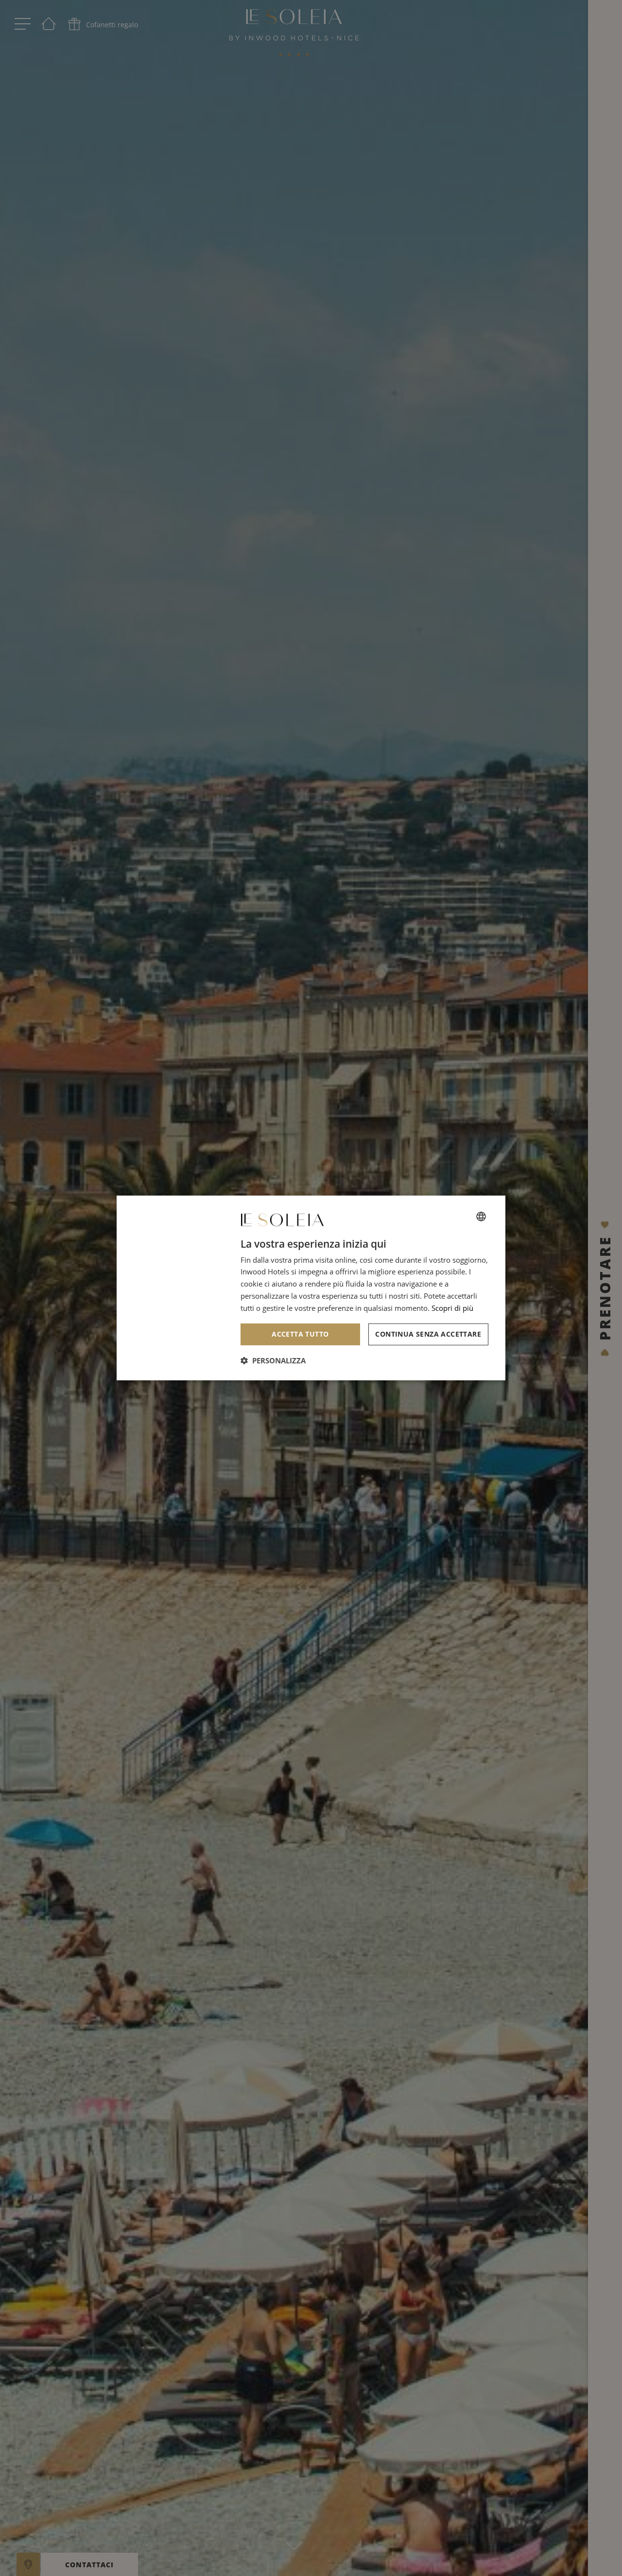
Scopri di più (452, 1308)
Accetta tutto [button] (300, 1334)
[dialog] (311, 1288)
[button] (273, 1360)
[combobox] (481, 1217)
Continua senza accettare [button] (428, 1334)
